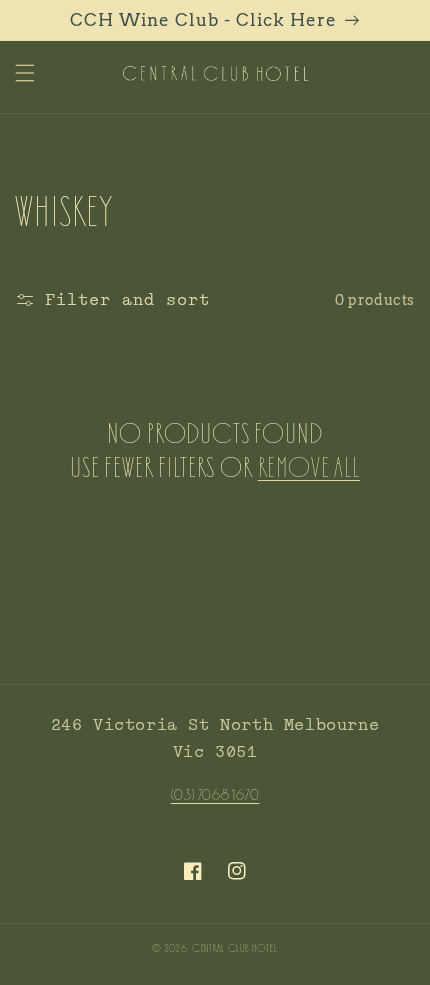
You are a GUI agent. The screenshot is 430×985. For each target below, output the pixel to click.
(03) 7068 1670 (215, 794)
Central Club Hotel (235, 947)
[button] (25, 73)
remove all (309, 466)
